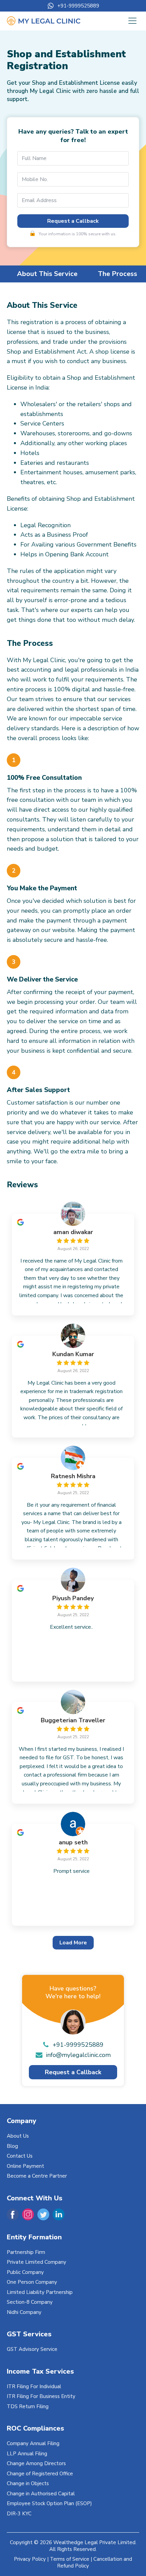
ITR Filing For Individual (34, 2386)
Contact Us (20, 2156)
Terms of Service (70, 2559)
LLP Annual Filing (27, 2454)
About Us (18, 2136)
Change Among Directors (36, 2463)
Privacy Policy (30, 2559)
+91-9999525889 (78, 6)
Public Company (25, 2272)
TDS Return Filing (28, 2406)
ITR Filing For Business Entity (41, 2396)
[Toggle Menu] (132, 21)
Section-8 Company (30, 2302)
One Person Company (32, 2282)
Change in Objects (28, 2483)
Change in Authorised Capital (41, 2494)
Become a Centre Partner (37, 2176)
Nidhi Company (24, 2312)
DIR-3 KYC (19, 2514)
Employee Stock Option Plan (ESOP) (49, 2503)
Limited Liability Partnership (40, 2292)
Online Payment (25, 2166)
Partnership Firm (26, 2252)
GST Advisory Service (32, 2349)
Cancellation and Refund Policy (95, 2562)
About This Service (47, 274)
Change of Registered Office (40, 2474)
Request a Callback (73, 221)
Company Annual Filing (33, 2443)
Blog (12, 2146)
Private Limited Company (36, 2262)
